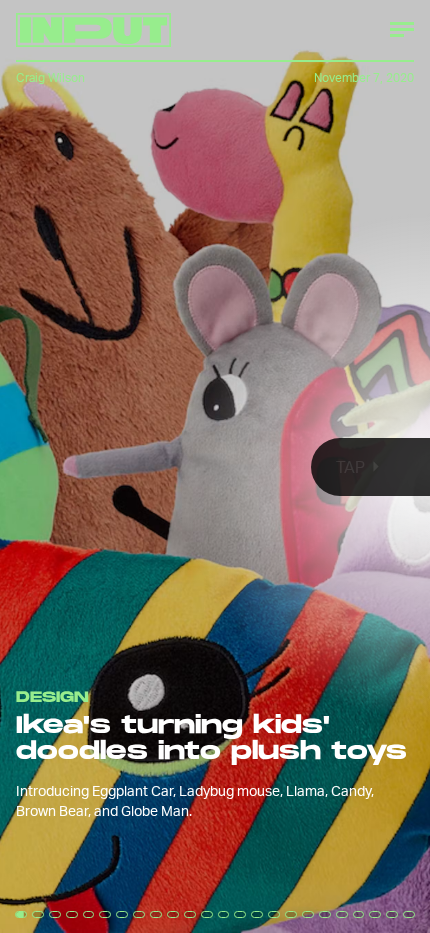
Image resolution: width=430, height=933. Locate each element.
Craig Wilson (50, 77)
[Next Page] (286, 466)
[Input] (93, 30)
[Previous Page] (71, 466)
